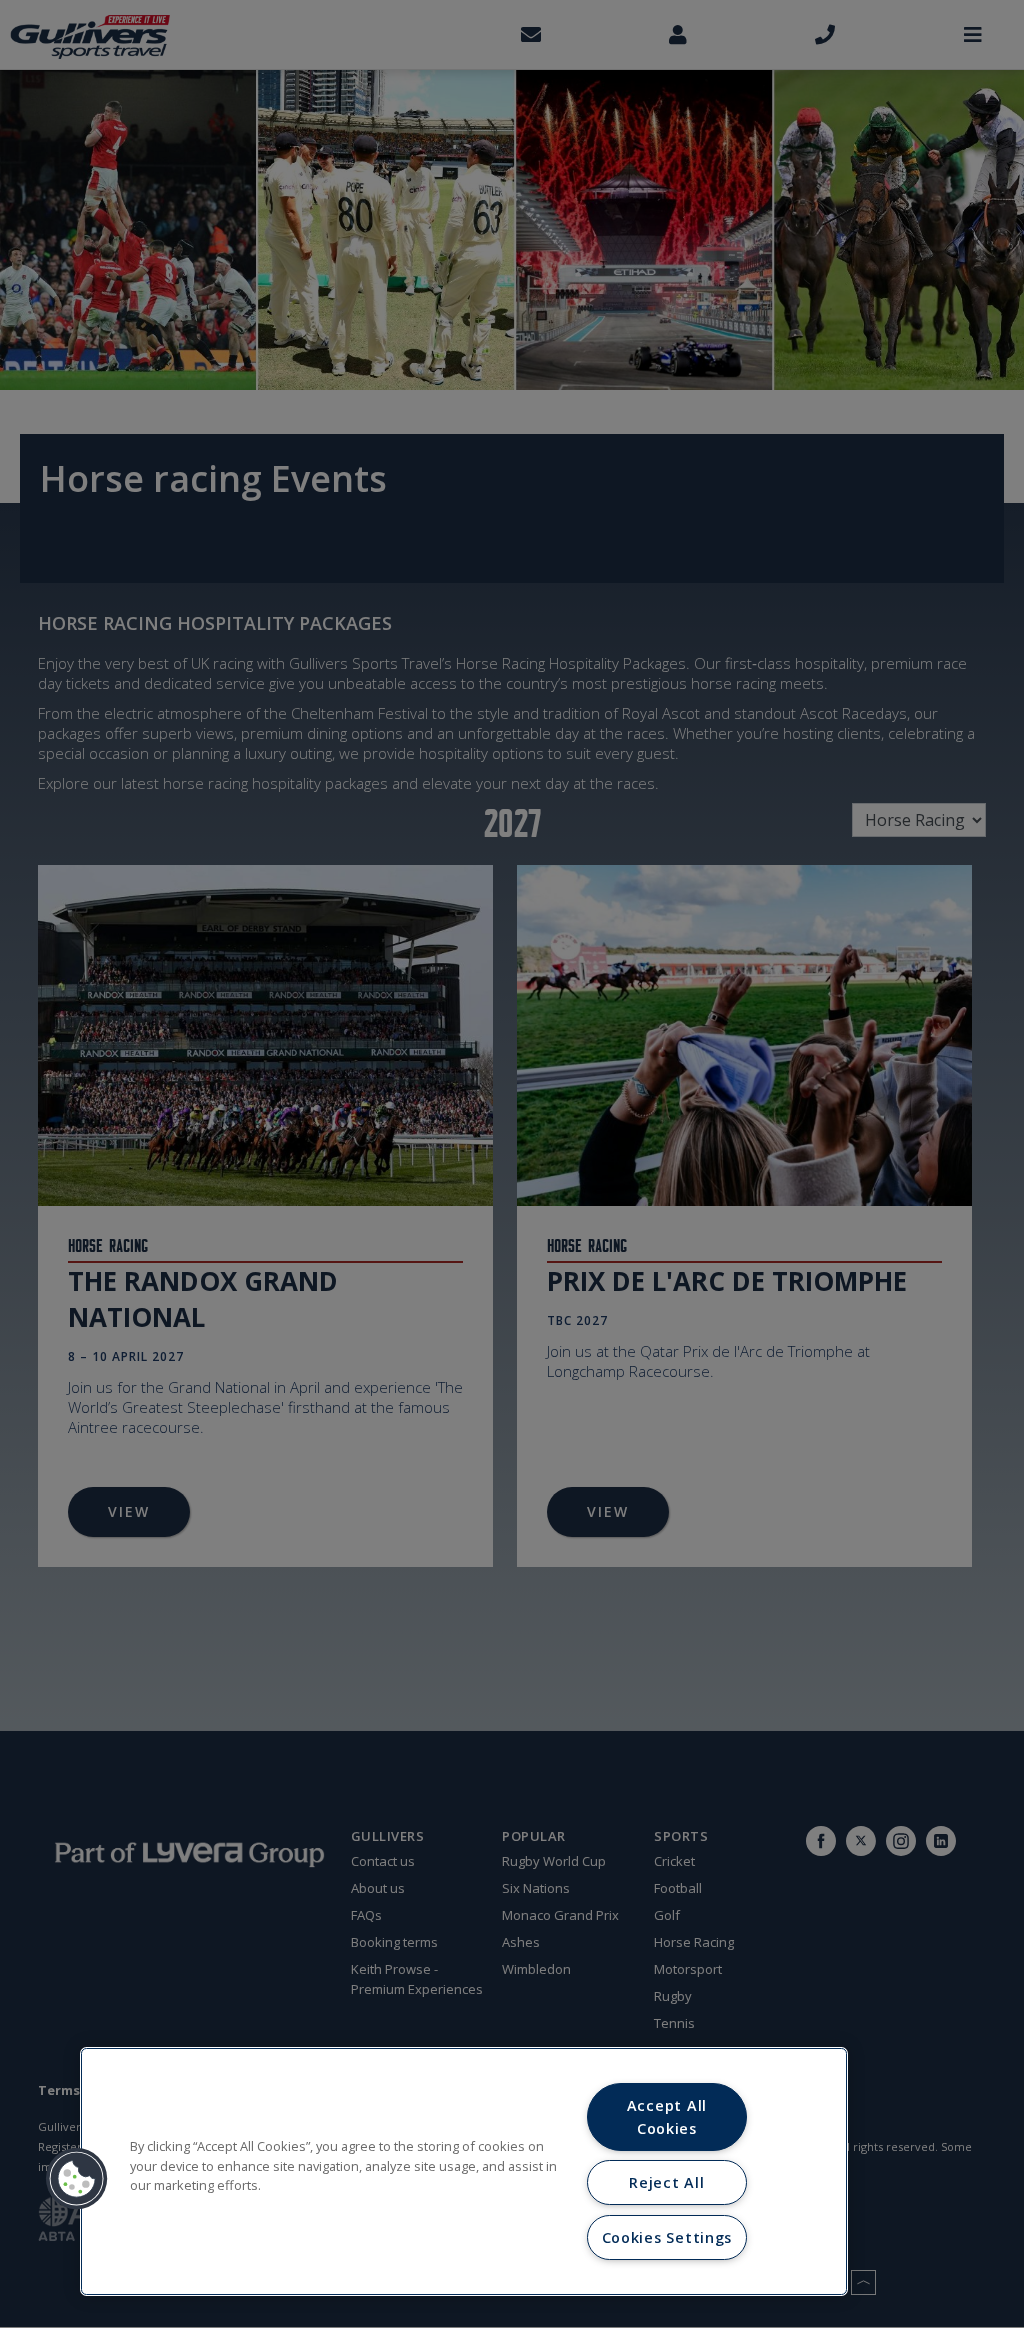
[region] (464, 2171)
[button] (77, 2179)
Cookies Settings (667, 2237)
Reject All (666, 2182)
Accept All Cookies (667, 2117)
